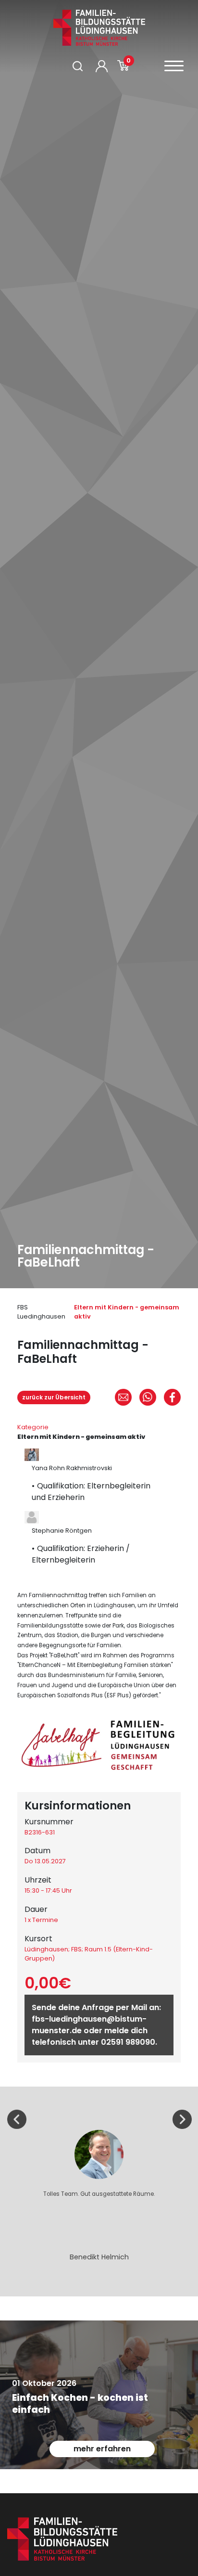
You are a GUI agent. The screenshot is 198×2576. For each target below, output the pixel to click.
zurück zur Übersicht (54, 1397)
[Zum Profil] (102, 66)
